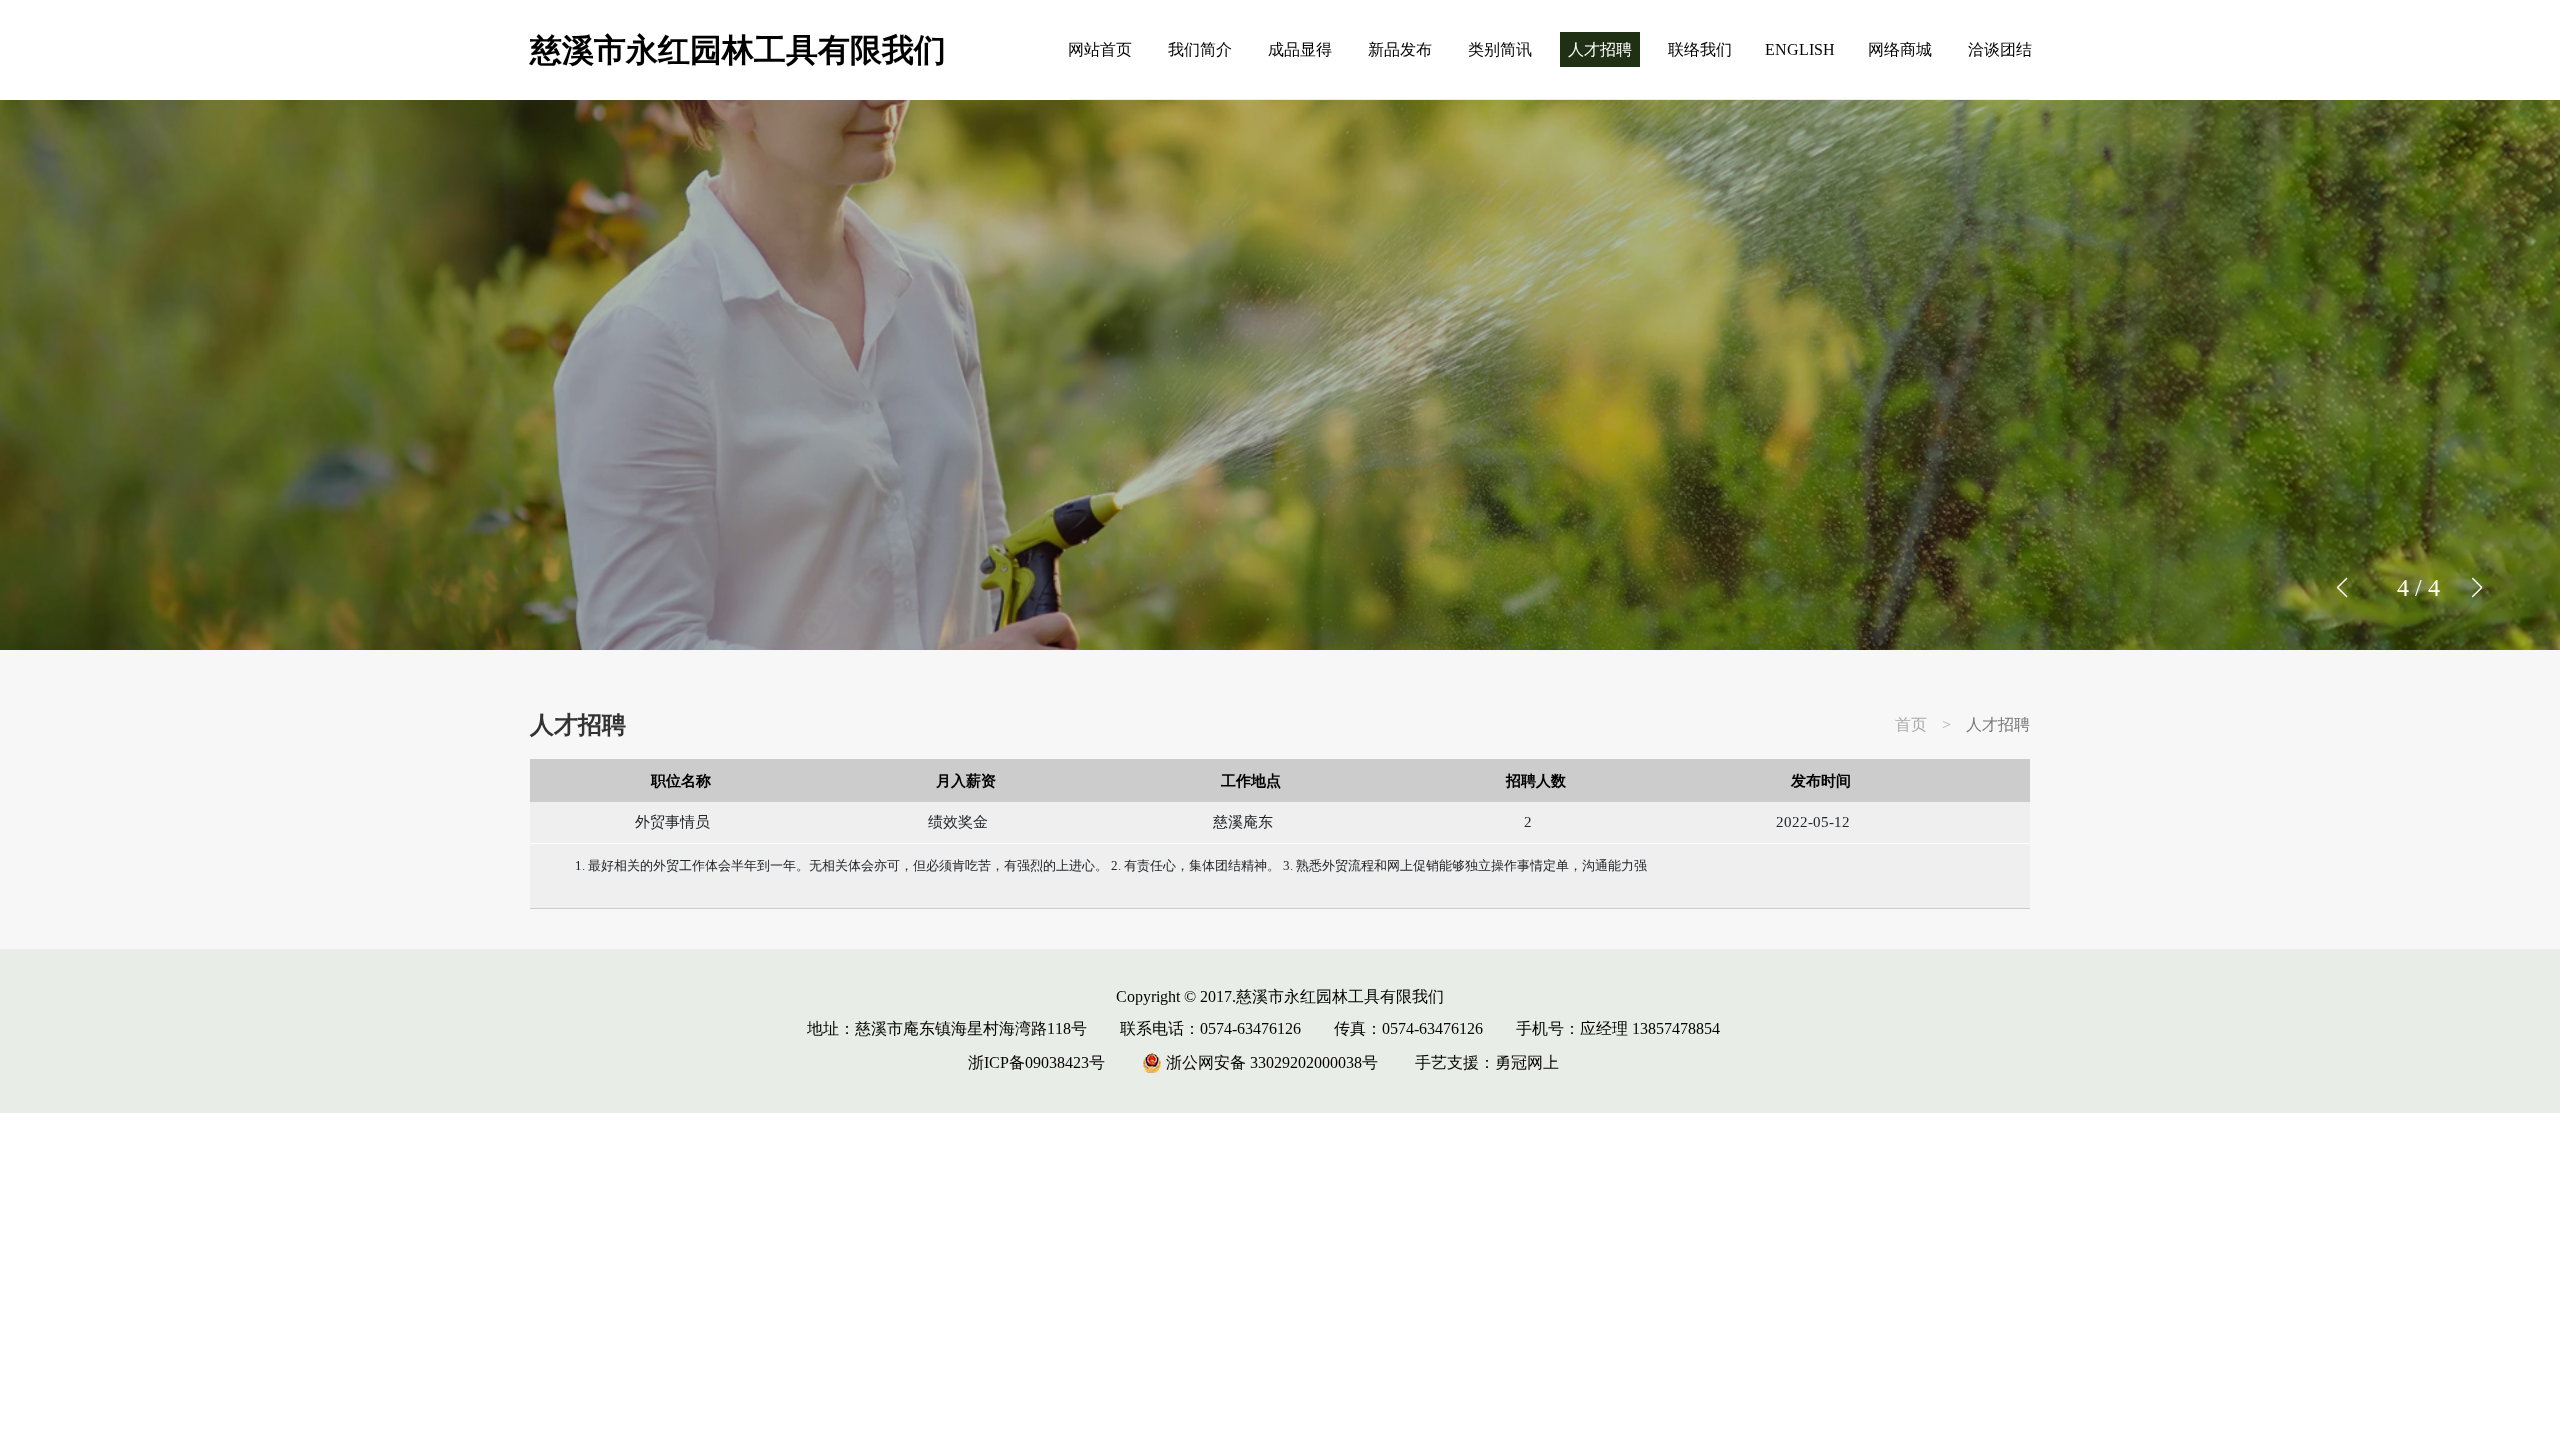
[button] (2476, 588)
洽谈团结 (2000, 49)
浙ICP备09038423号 (1036, 1062)
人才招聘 (1600, 49)
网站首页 (1100, 49)
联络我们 (1700, 49)
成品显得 (1300, 49)
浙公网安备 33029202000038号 (1270, 1062)
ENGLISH (1800, 49)
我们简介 (1200, 49)
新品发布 (1400, 49)
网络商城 (1900, 49)
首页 (1911, 725)
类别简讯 (1500, 49)
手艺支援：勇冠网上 (1487, 1062)
